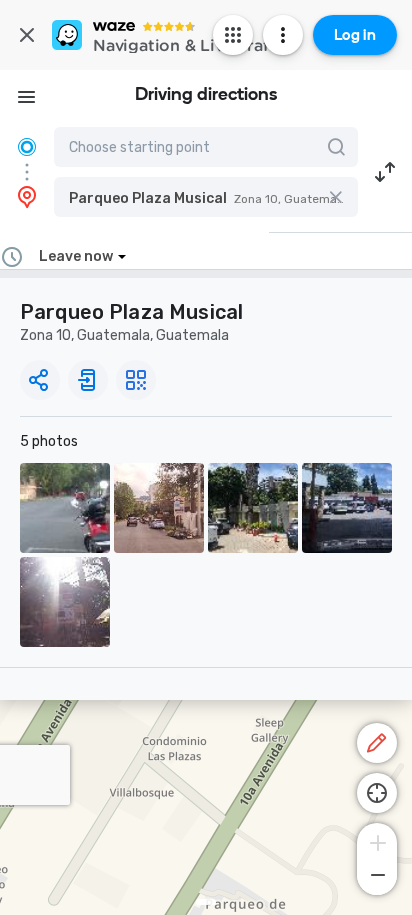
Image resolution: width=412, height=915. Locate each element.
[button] (206, 197)
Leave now (76, 256)
